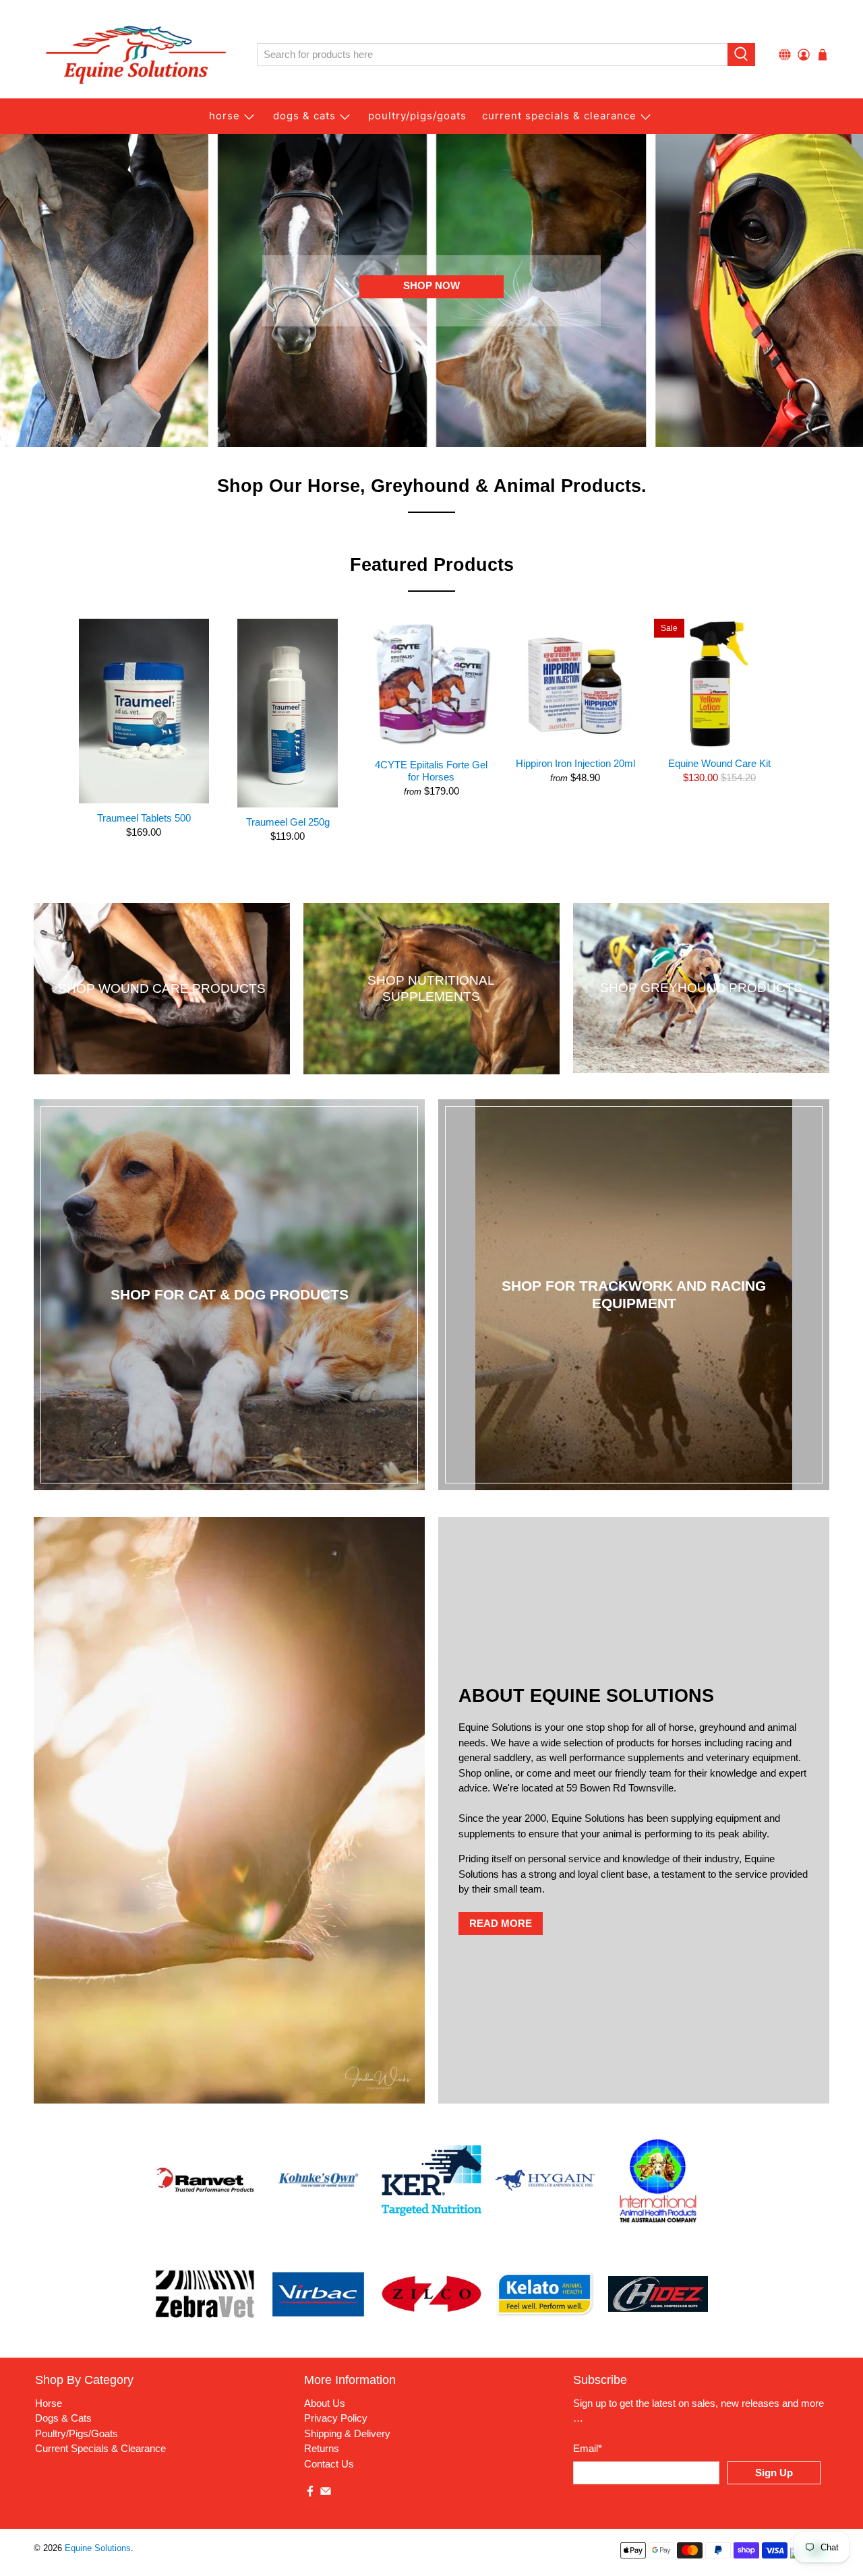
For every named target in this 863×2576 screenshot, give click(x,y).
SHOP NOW (431, 286)
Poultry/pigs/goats (417, 116)
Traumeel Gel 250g (288, 822)
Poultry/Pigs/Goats (77, 2433)
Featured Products (432, 565)
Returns (322, 2448)
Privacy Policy (336, 2418)
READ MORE (501, 1923)
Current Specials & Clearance (559, 116)
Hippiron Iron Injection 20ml (575, 763)
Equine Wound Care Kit (719, 763)
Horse (225, 116)
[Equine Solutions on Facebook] (310, 2493)
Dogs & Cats (304, 116)
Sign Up (774, 2473)
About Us (325, 2403)
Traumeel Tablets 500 (144, 818)
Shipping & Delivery (347, 2433)
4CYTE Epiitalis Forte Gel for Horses (431, 771)
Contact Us (329, 2464)
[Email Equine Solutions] (326, 2493)
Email (588, 2448)
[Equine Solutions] (136, 55)
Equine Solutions (98, 2548)
